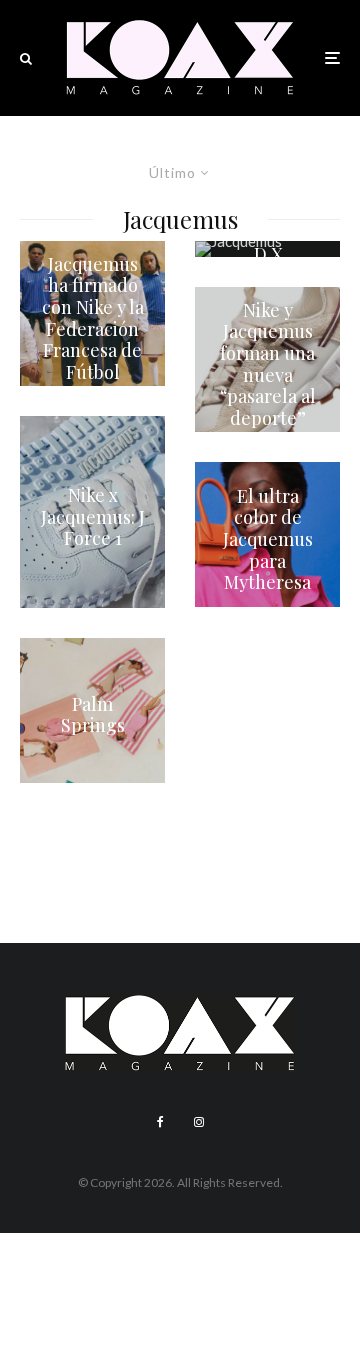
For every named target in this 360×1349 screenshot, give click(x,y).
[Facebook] (160, 1122)
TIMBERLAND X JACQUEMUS (267, 254)
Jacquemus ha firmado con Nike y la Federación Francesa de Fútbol (93, 319)
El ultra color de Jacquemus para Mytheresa (268, 540)
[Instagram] (199, 1122)
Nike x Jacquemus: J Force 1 (93, 517)
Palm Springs (93, 715)
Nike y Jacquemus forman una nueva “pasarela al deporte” (268, 365)
